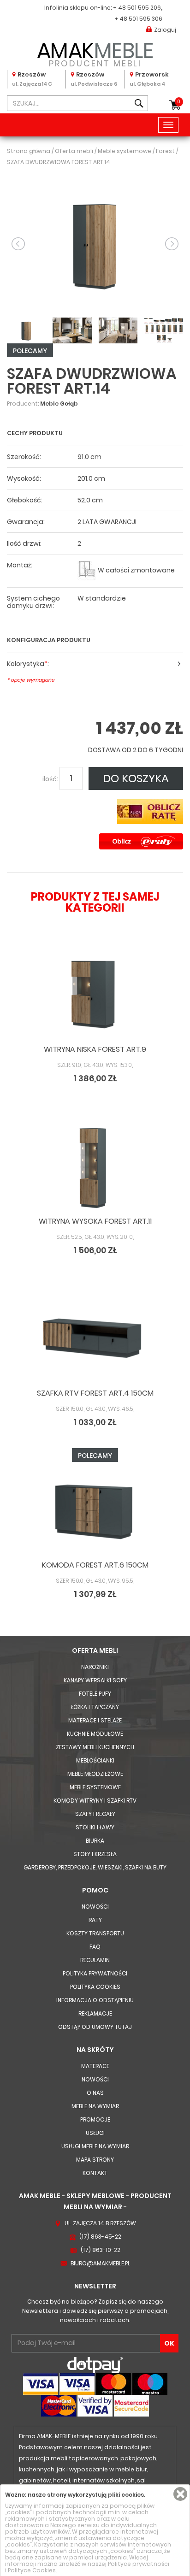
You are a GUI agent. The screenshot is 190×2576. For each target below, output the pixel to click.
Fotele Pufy (95, 1694)
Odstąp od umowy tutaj (95, 2027)
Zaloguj (165, 30)
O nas (95, 2093)
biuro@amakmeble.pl (100, 2263)
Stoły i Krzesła (95, 1854)
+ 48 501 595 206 (137, 8)
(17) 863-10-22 (101, 2250)
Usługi (95, 2133)
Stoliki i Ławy (95, 1827)
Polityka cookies (95, 1987)
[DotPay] (95, 2365)
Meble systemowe (95, 1787)
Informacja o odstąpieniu (95, 2000)
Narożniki (95, 1667)
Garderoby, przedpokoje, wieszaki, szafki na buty (95, 1867)
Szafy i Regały (95, 1814)
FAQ (95, 1947)
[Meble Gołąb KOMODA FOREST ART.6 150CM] (95, 1510)
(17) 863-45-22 (100, 2237)
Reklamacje (95, 2013)
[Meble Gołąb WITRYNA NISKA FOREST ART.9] (95, 995)
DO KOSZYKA (136, 778)
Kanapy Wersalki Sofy (95, 1680)
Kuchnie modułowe (95, 1734)
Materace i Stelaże (95, 1720)
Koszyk (179, 102)
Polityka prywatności (95, 1973)
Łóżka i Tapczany (95, 1707)
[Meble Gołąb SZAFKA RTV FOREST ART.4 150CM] (95, 1338)
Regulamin (95, 1960)
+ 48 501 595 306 (138, 19)
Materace (95, 2066)
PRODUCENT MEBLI (95, 53)
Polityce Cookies (32, 2570)
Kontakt (95, 2173)
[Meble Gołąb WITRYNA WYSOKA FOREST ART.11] (95, 1167)
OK (169, 2343)
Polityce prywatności (139, 2564)
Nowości (95, 1907)
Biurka (95, 1841)
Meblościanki (95, 1760)
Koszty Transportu (95, 1933)
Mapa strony (95, 2160)
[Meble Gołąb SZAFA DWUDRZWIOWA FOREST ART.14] (95, 243)
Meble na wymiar (95, 2106)
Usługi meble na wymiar (95, 2146)
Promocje (95, 2119)
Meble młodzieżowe (95, 1774)
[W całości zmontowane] (87, 570)
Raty (95, 1920)
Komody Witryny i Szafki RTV (95, 1801)
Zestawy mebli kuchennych (95, 1747)
